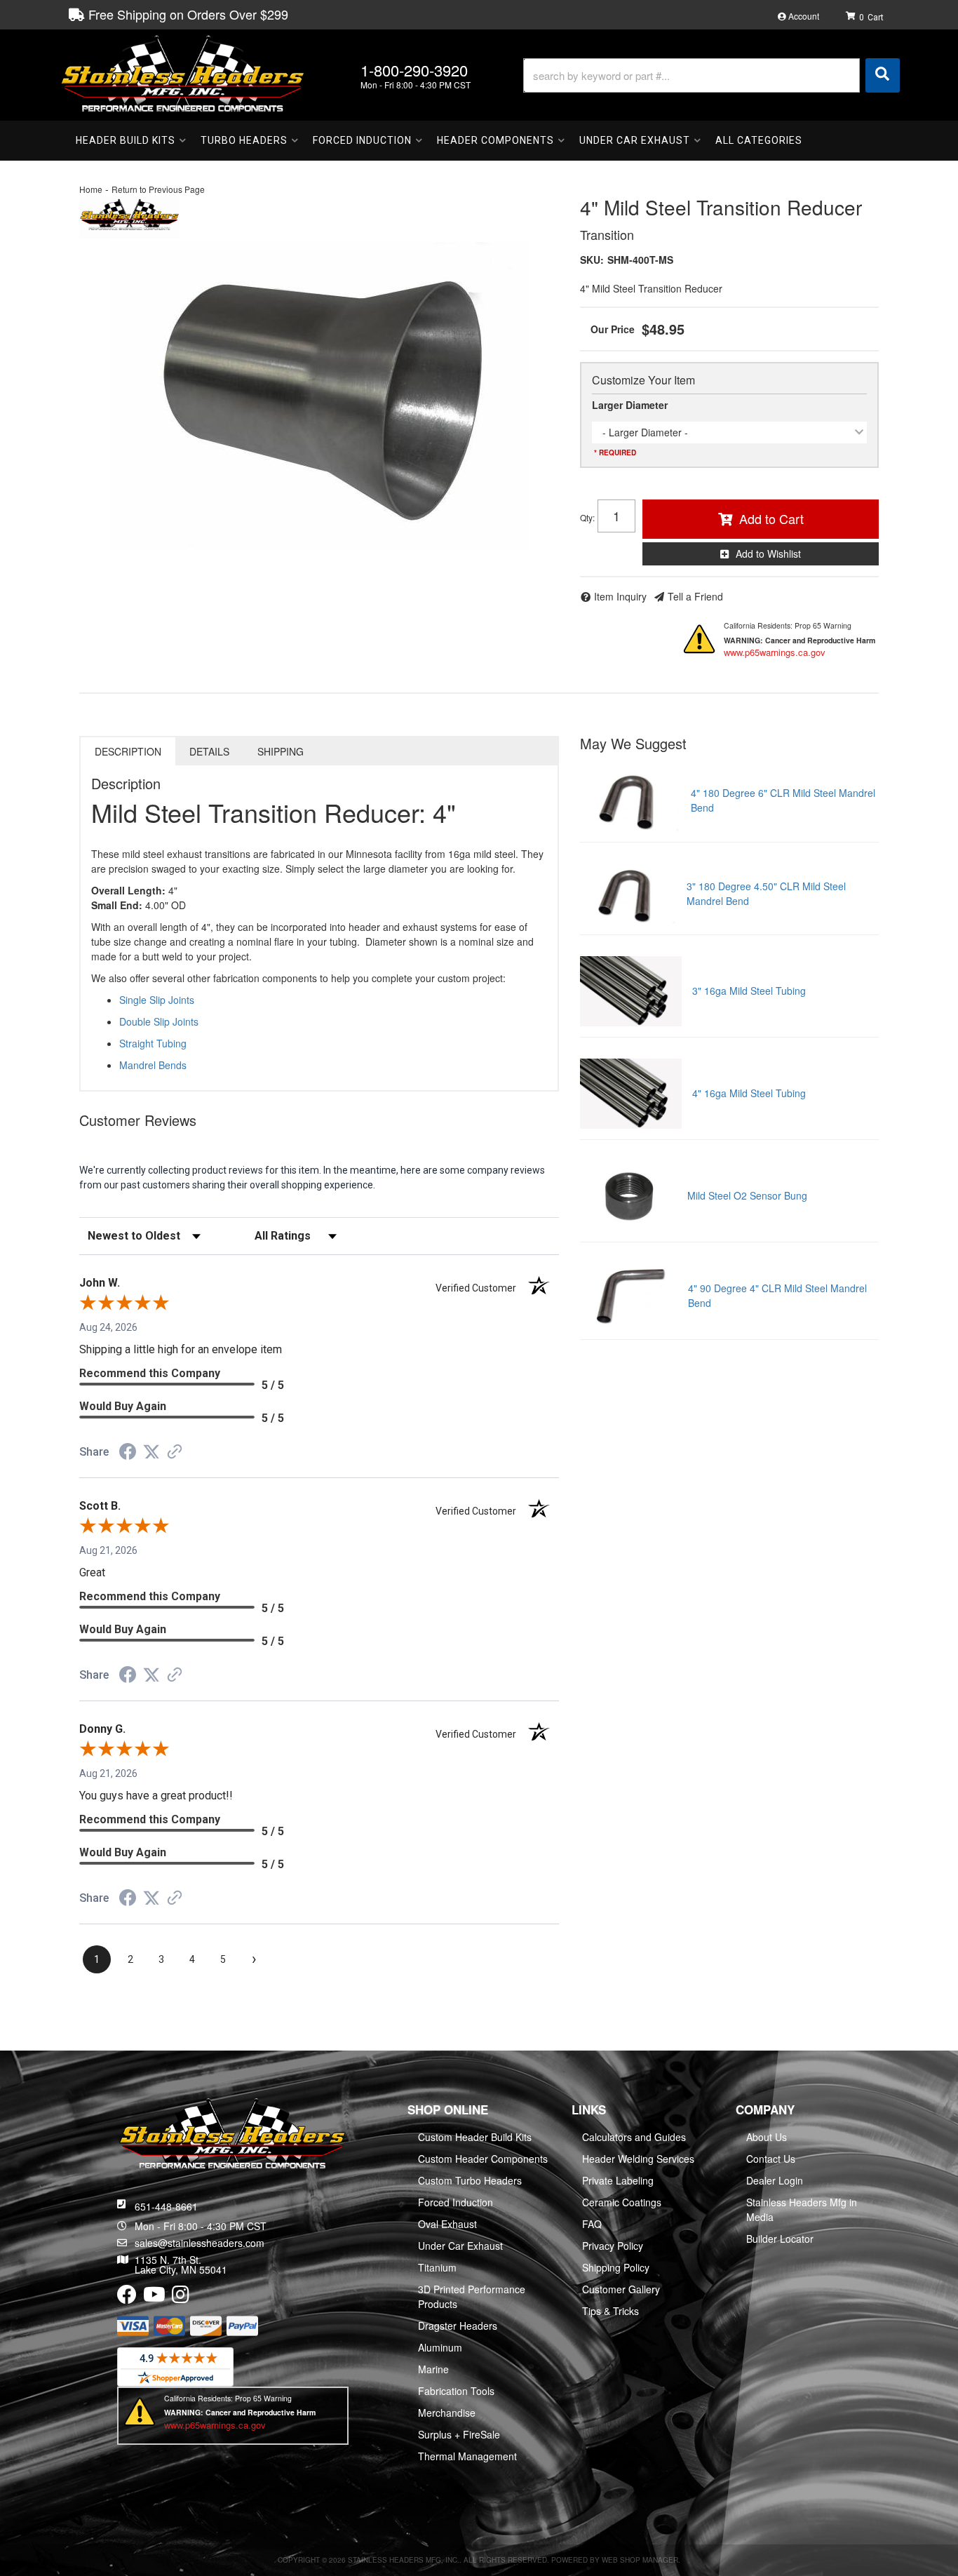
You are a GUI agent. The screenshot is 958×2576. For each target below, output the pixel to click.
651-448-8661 (166, 2206)
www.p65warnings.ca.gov (775, 652)
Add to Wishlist (768, 554)
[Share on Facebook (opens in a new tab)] (128, 1454)
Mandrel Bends (153, 1065)
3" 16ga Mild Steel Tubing (749, 991)
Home (91, 189)
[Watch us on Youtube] (154, 2297)
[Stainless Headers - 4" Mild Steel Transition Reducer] (129, 215)
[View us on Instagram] (181, 2297)
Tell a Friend (695, 596)
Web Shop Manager (640, 2560)
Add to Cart (771, 518)
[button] (711, 75)
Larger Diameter (630, 405)
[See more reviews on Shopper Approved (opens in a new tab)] (175, 1453)
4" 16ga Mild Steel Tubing (749, 1093)
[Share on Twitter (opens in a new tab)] (151, 1452)
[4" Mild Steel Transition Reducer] (319, 396)
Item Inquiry (620, 596)
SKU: (592, 260)
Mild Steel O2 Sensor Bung (747, 1195)
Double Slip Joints (159, 1021)
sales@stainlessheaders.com (200, 2243)
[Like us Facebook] (127, 2297)
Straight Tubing (153, 1043)
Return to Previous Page (158, 189)
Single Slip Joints (157, 1000)
